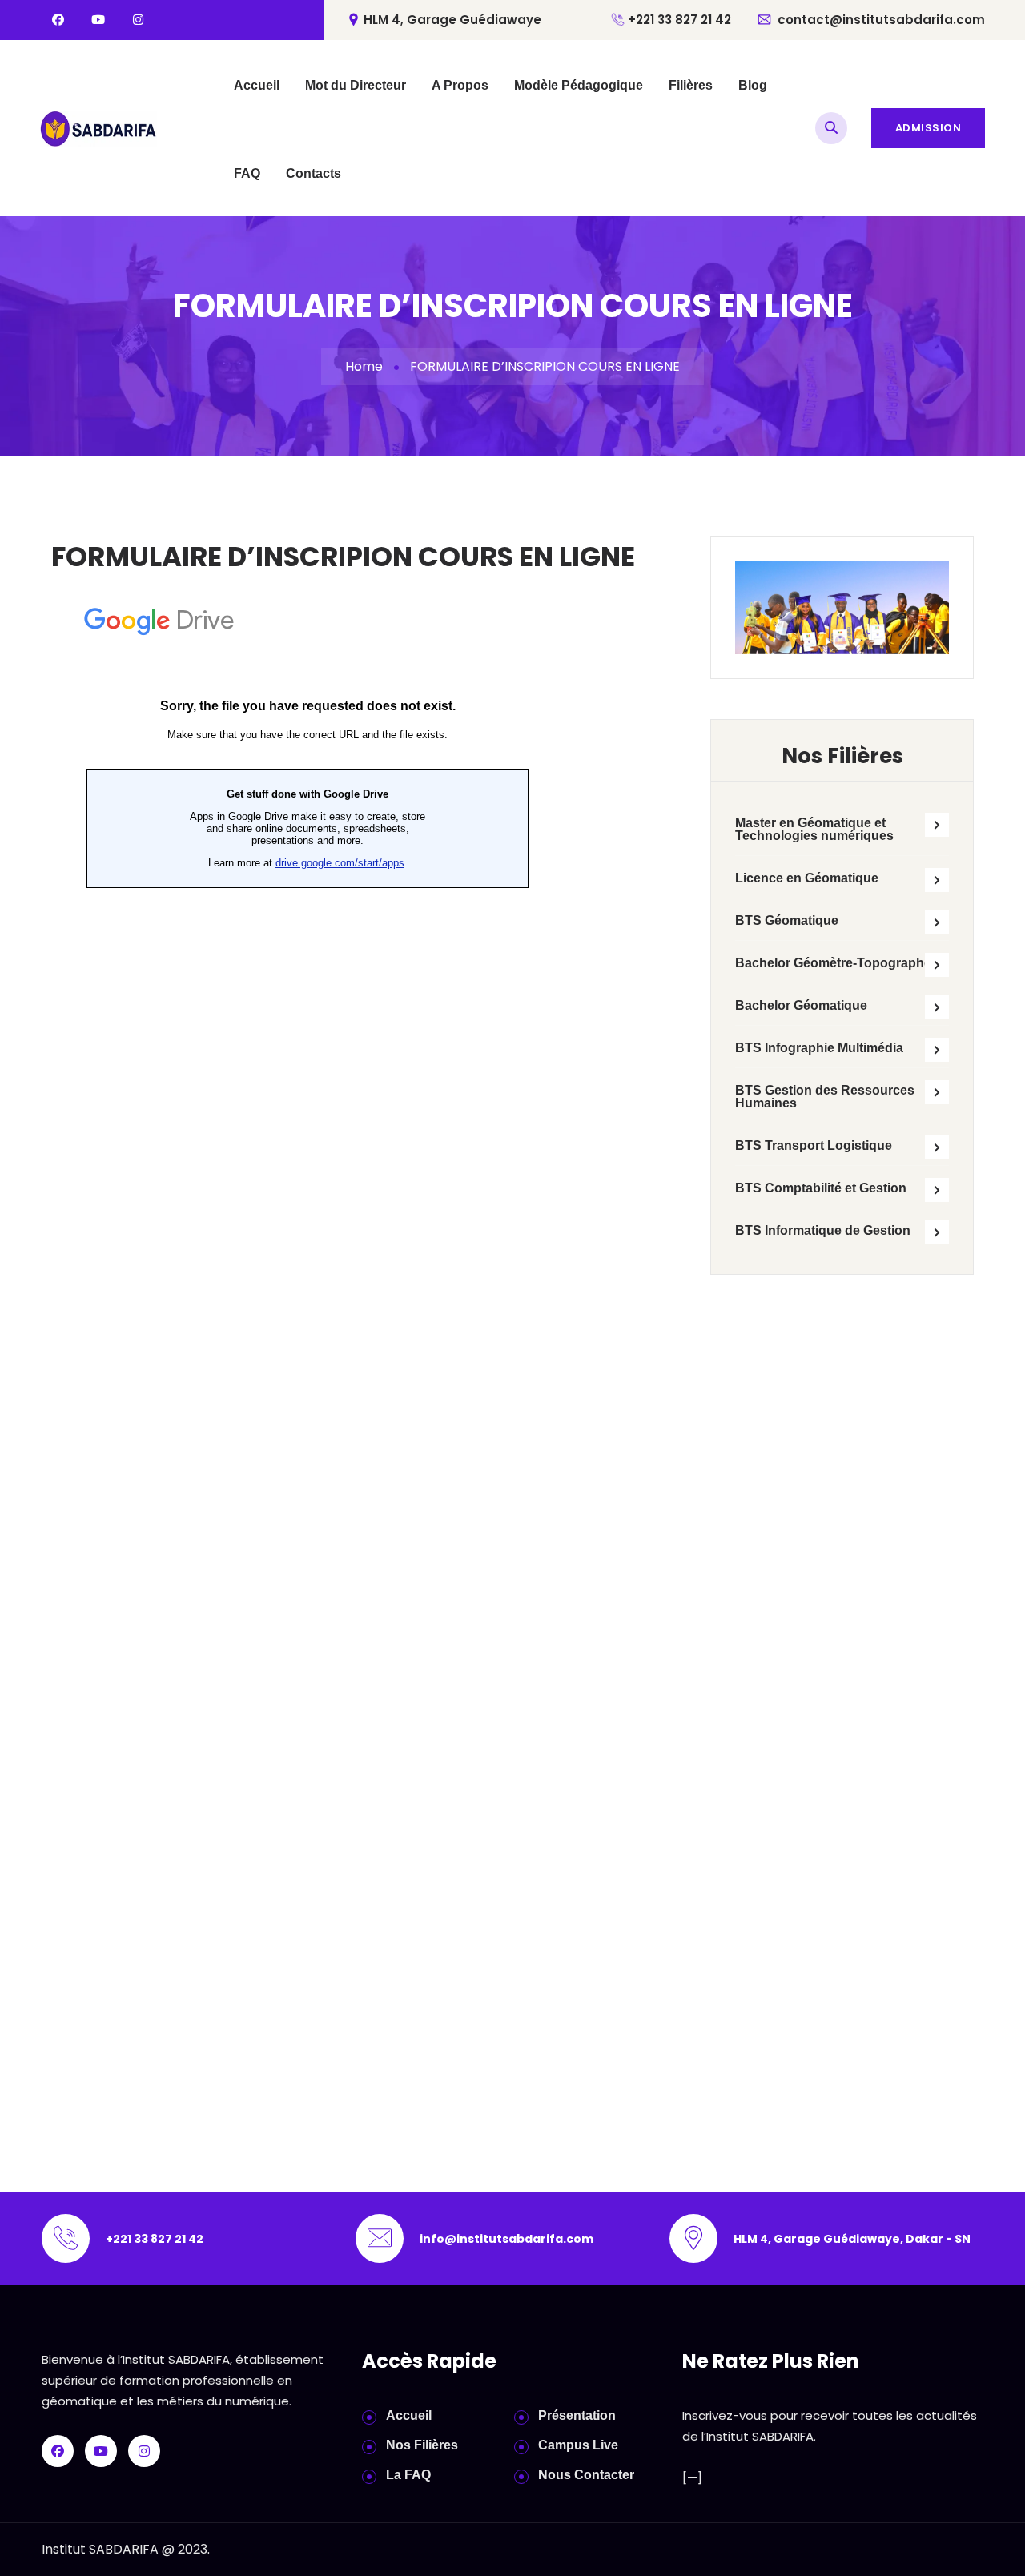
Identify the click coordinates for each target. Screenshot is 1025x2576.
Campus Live (578, 2445)
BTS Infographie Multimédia (819, 1048)
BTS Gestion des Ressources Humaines (825, 1097)
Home (364, 366)
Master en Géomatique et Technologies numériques (814, 829)
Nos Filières (422, 2445)
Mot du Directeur (356, 85)
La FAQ (408, 2475)
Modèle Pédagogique (579, 85)
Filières (691, 85)
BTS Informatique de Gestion (823, 1230)
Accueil (257, 85)
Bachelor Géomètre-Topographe (833, 963)
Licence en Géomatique (807, 878)
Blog (753, 85)
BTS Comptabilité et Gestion (821, 1188)
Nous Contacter (586, 2475)
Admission (929, 128)
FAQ (247, 173)
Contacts (314, 173)
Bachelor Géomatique (801, 1005)
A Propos (460, 85)
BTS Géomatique (787, 920)
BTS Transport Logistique (814, 1145)
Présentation (577, 2415)
